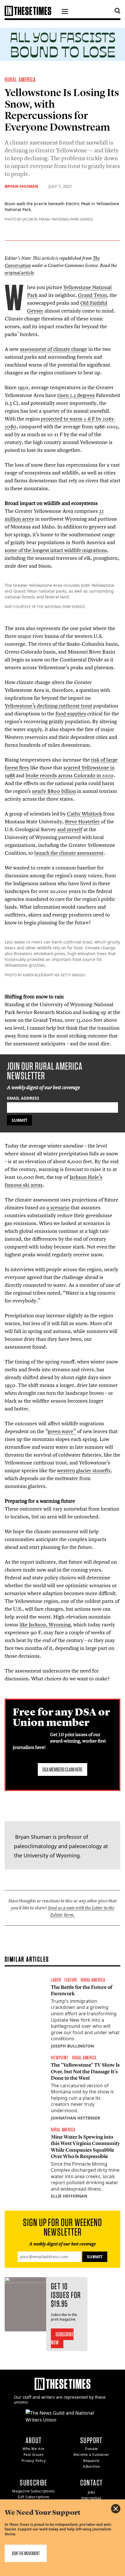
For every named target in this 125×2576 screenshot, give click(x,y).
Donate (91, 2449)
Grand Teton (92, 295)
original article (19, 273)
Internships (92, 2498)
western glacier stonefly (84, 1470)
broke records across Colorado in (70, 775)
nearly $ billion (54, 791)
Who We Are (34, 2449)
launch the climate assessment (69, 853)
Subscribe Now (62, 2338)
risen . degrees (76, 395)
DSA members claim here (63, 1769)
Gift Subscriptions (34, 2497)
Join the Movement (26, 2553)
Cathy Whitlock (84, 814)
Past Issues (34, 2455)
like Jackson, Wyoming (45, 1625)
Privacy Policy (34, 2461)
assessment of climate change (53, 349)
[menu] (65, 12)
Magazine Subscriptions (33, 2491)
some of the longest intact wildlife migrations (56, 550)
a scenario (58, 1207)
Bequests (91, 2461)
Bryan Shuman (21, 186)
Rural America (20, 80)
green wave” (62, 1431)
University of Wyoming (52, 1855)
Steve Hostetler (82, 821)
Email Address (23, 1098)
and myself (70, 829)
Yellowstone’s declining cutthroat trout (48, 706)
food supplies (71, 714)
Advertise (91, 2466)
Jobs (91, 2492)
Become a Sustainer (91, 2455)
